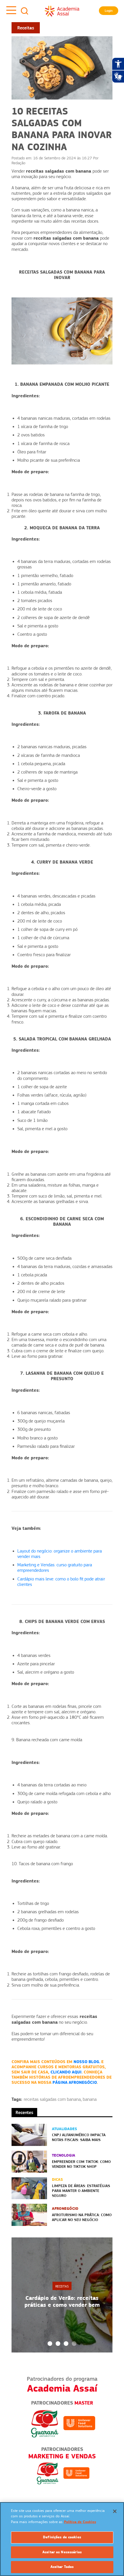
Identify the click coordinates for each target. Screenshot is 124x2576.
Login (109, 11)
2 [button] (58, 2344)
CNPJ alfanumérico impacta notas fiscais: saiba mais (79, 2137)
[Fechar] (115, 2511)
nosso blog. (87, 2062)
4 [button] (74, 2344)
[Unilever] (79, 2423)
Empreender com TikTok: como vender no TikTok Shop (81, 2164)
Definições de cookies (62, 2537)
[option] (62, 2295)
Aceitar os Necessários (62, 2552)
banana (90, 2099)
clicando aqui (66, 2072)
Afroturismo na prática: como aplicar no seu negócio (82, 2217)
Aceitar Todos (62, 2567)
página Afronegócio (75, 2082)
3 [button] (66, 2344)
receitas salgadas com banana (52, 2099)
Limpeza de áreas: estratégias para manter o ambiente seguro (81, 2191)
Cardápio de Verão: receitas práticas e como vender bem (62, 2301)
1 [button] (50, 2344)
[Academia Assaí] (62, 11)
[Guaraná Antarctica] (45, 2423)
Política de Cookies (80, 2522)
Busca (25, 11)
